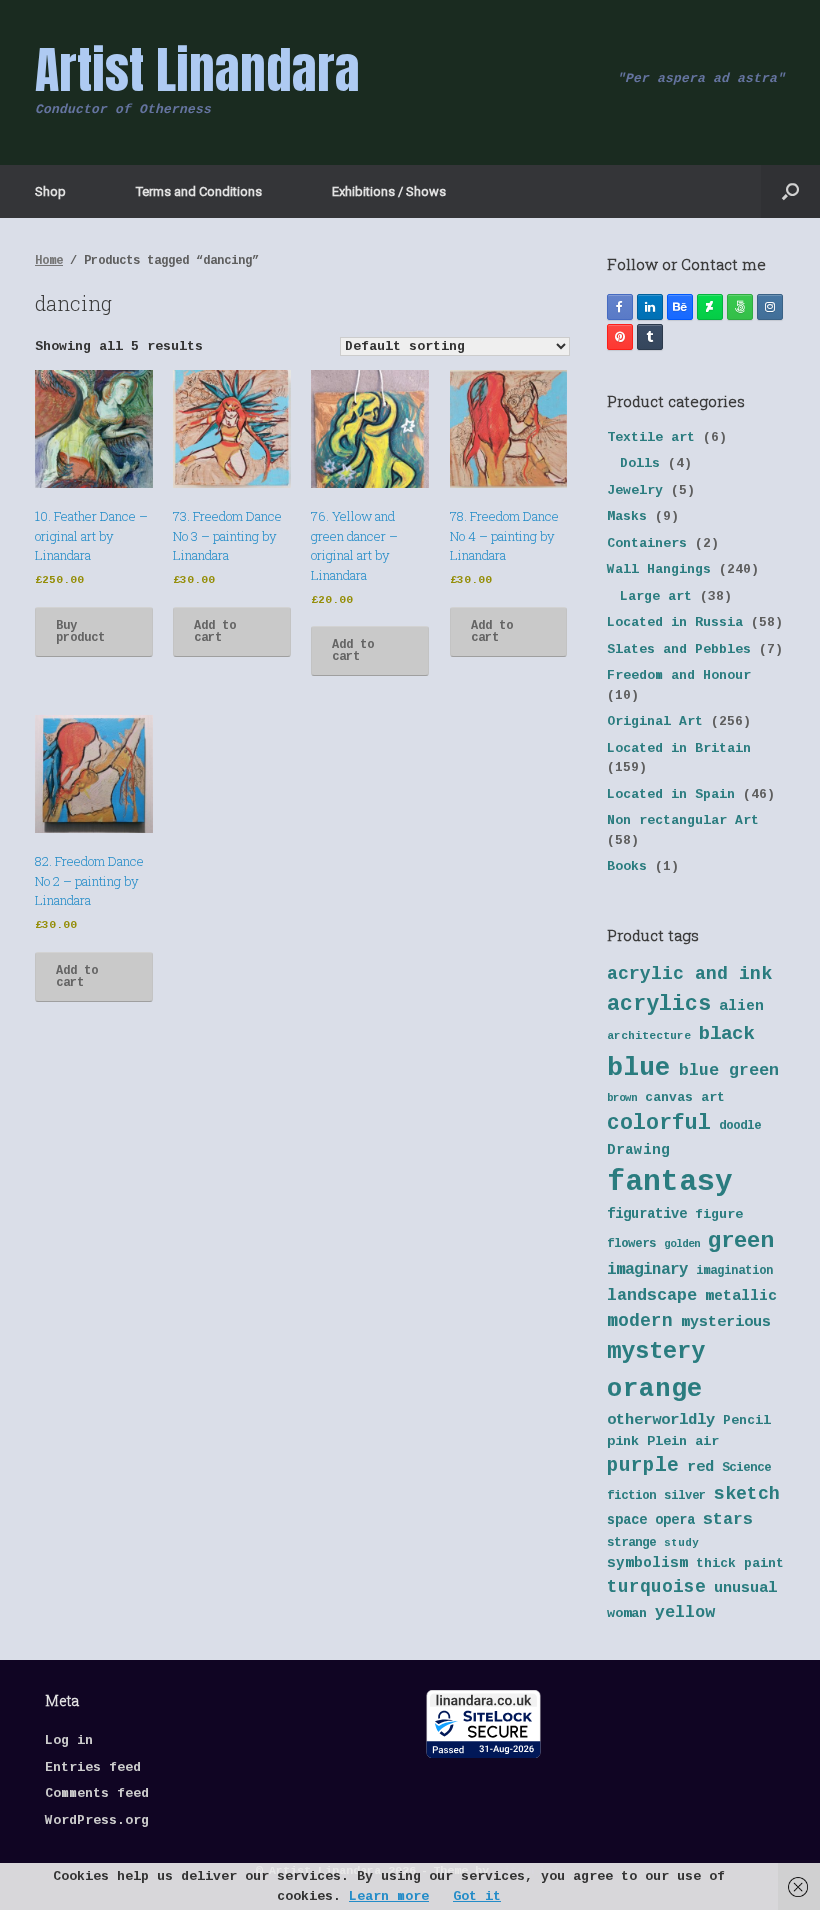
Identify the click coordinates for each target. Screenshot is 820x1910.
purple (643, 1466)
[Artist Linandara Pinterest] (620, 337)
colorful (659, 1123)
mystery (656, 1351)
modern (640, 1321)
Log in (69, 1740)
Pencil (747, 1420)
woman (627, 1613)
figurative (647, 1214)
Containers (647, 543)
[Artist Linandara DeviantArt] (710, 307)
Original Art (655, 721)
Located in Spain (671, 794)
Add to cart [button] (215, 632)
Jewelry (635, 490)
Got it (477, 1896)
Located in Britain (679, 748)
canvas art (685, 1097)
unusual (745, 1588)
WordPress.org (97, 1820)
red (700, 1467)
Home (49, 261)
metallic (741, 1296)
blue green (729, 1070)
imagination (734, 1271)
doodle (740, 1126)
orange (655, 1389)
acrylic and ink (689, 974)
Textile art (651, 437)
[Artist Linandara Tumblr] (650, 337)
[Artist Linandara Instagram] (770, 307)
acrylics (659, 1004)
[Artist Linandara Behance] (680, 307)
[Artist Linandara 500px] (740, 307)
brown (622, 1098)
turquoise (656, 1587)
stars (728, 1519)
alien (741, 1006)
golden (682, 1244)
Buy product (80, 632)
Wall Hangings (659, 569)
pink (623, 1441)
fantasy (670, 1182)
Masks (627, 516)
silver (685, 1496)
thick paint (740, 1563)
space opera (651, 1520)
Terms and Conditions (199, 191)
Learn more (389, 1896)
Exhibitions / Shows (389, 191)
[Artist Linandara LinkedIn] (650, 307)
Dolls (640, 463)
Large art (656, 596)
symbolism (647, 1563)
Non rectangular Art (683, 820)
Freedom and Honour (679, 675)
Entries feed (93, 1767)
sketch (747, 1494)
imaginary (647, 1270)
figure (719, 1214)
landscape (652, 1295)
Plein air (683, 1441)
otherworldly (661, 1420)
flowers (631, 1244)
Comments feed (97, 1793)
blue (639, 1068)
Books (627, 866)
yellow (685, 1612)
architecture (649, 1036)
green (740, 1241)
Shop (50, 191)
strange (631, 1543)
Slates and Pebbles (679, 649)
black (726, 1034)
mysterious (726, 1322)
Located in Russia (675, 622)
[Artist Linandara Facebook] (620, 307)
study (681, 1543)
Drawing (638, 1150)
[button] (790, 191)
